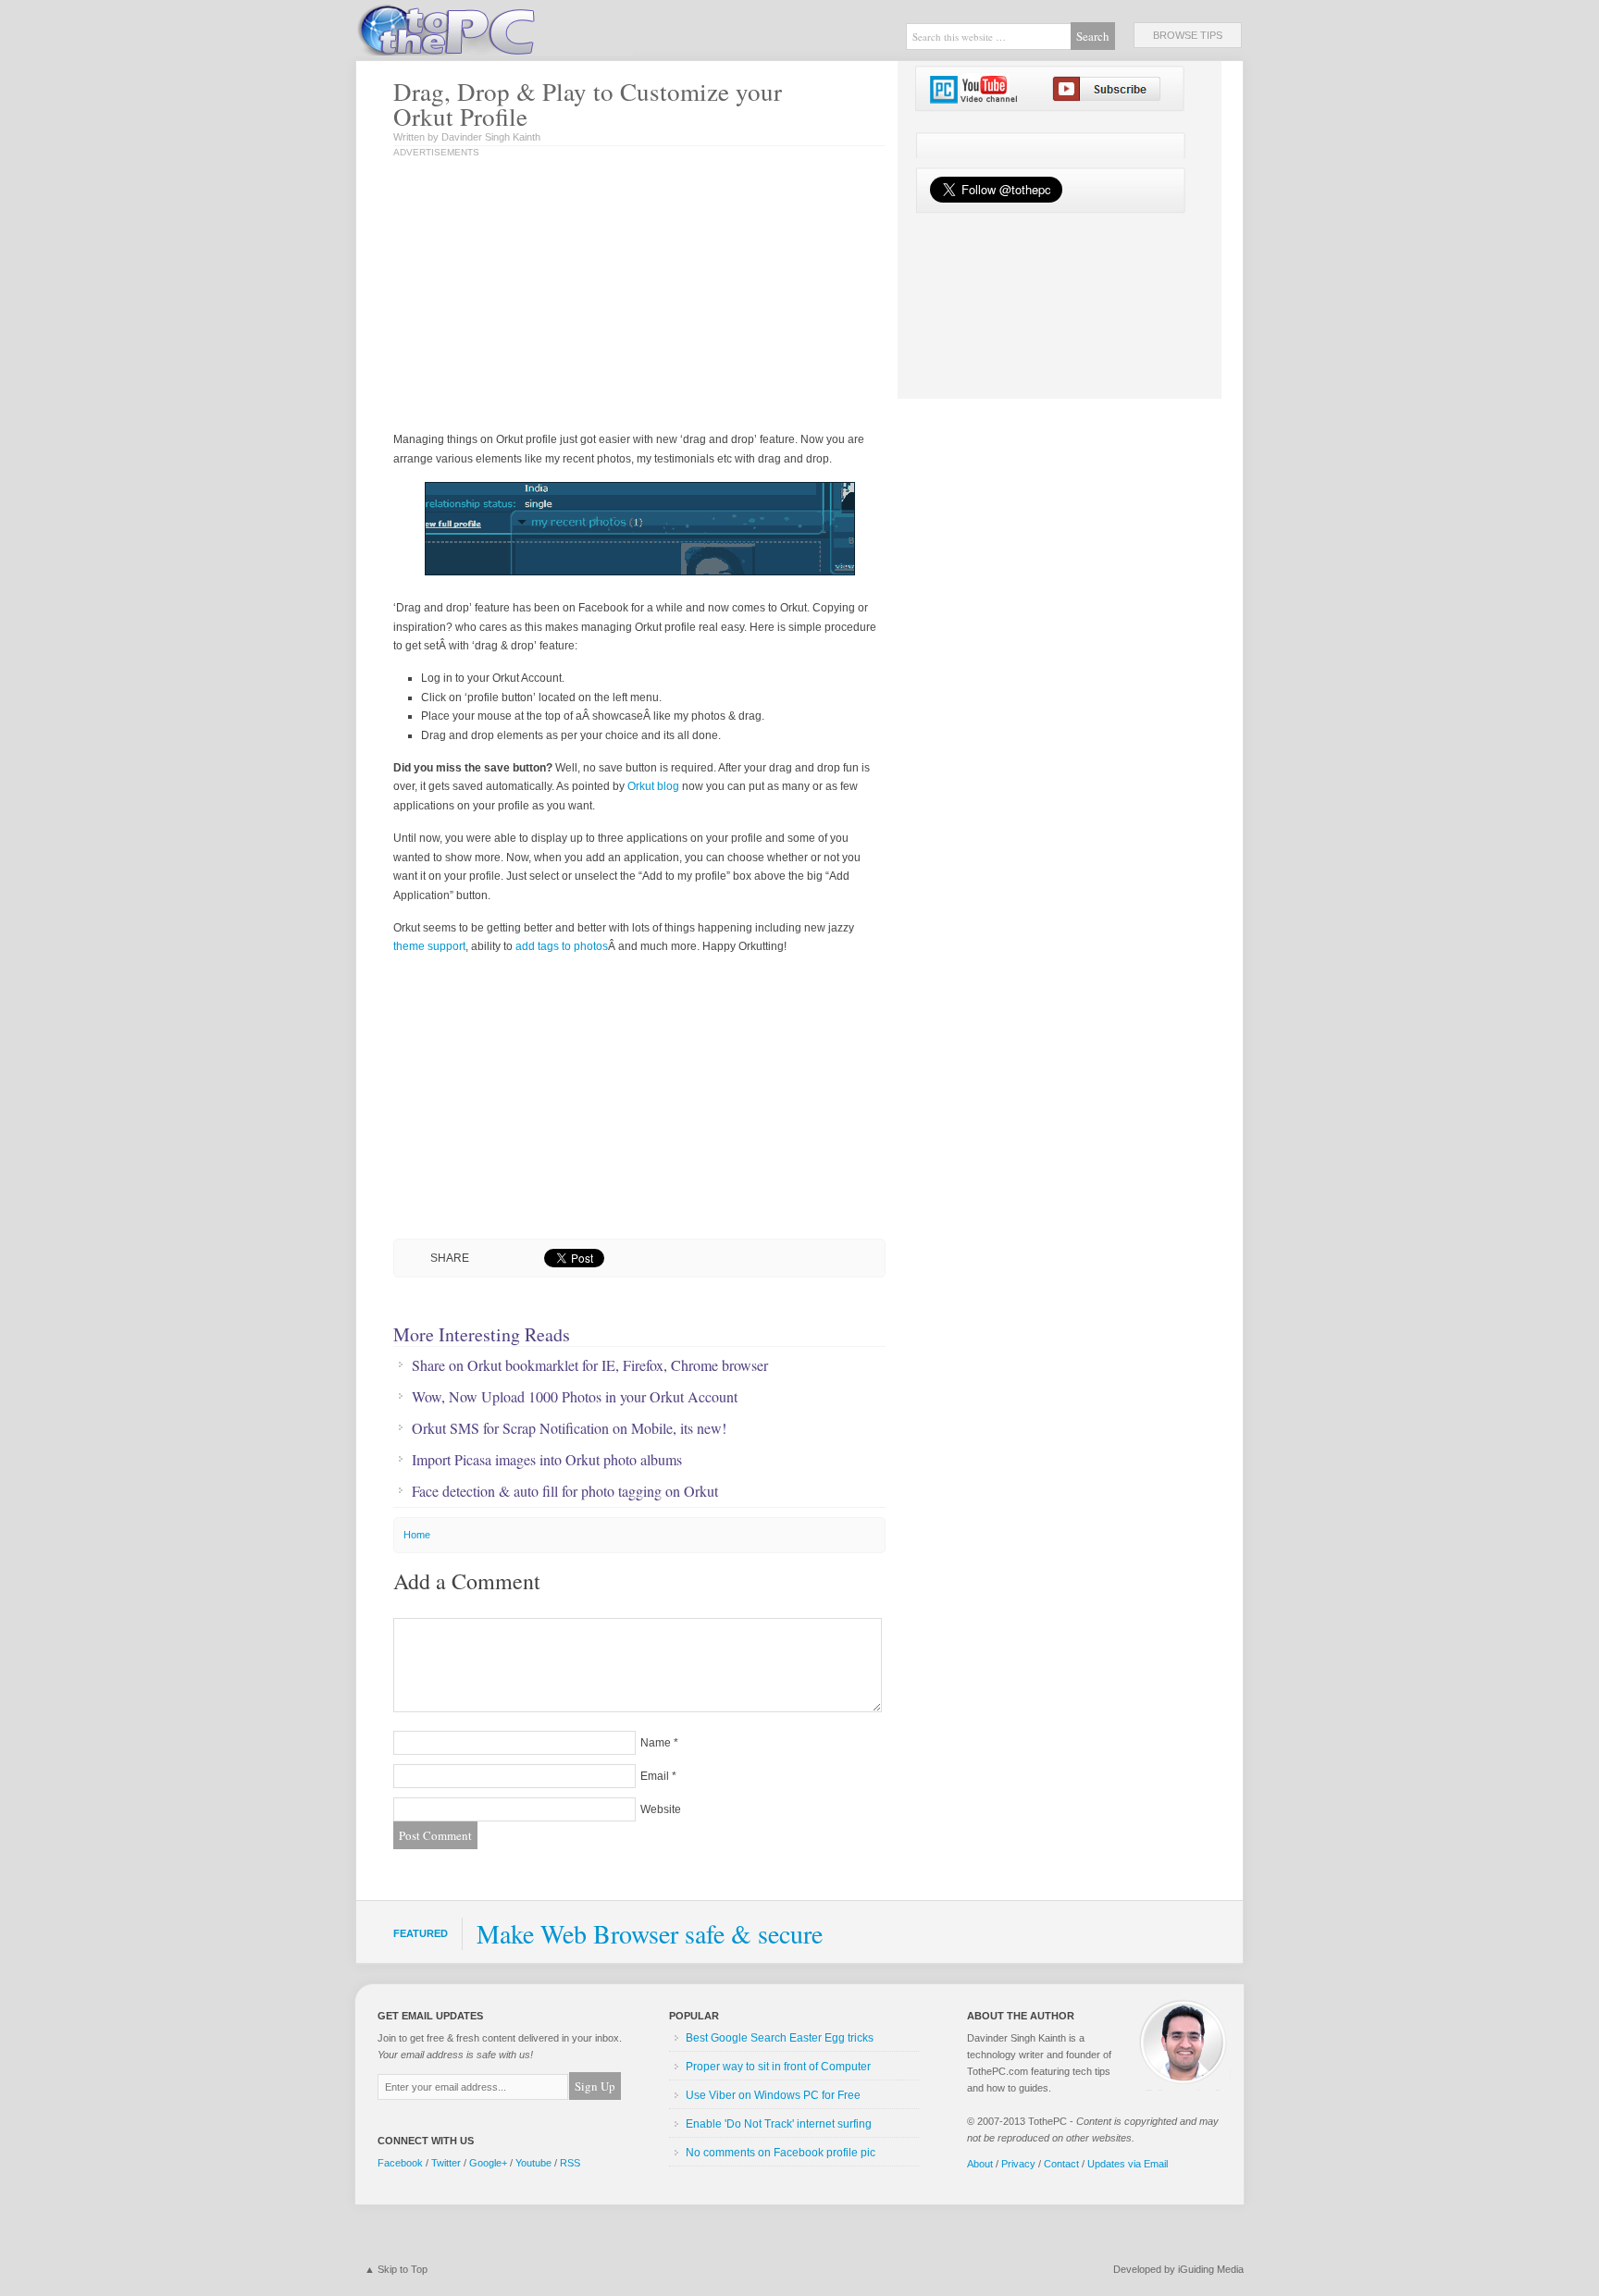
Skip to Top (403, 2269)
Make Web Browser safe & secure (650, 1933)
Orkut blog (653, 786)
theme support (429, 946)
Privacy (1018, 2164)
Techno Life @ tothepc (494, 28)
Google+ (488, 2163)
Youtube (533, 2163)
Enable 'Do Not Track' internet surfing (779, 2124)
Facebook (400, 2163)
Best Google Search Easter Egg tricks (780, 2038)
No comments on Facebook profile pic (781, 2153)
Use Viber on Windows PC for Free (773, 2095)
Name (656, 1743)
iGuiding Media (1211, 2269)
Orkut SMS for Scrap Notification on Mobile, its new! (569, 1428)
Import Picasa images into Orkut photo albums (547, 1460)
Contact (1061, 2164)
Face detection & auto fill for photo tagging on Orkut (565, 1491)
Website (661, 1809)
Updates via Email (1128, 2164)
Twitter (446, 2163)
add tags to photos (562, 946)
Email (655, 1776)
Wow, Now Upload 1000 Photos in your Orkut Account (575, 1397)
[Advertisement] (586, 296)
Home (417, 1535)
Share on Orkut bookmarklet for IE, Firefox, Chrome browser (590, 1365)
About (980, 2164)
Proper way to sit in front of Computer (778, 2067)
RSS (570, 2163)
